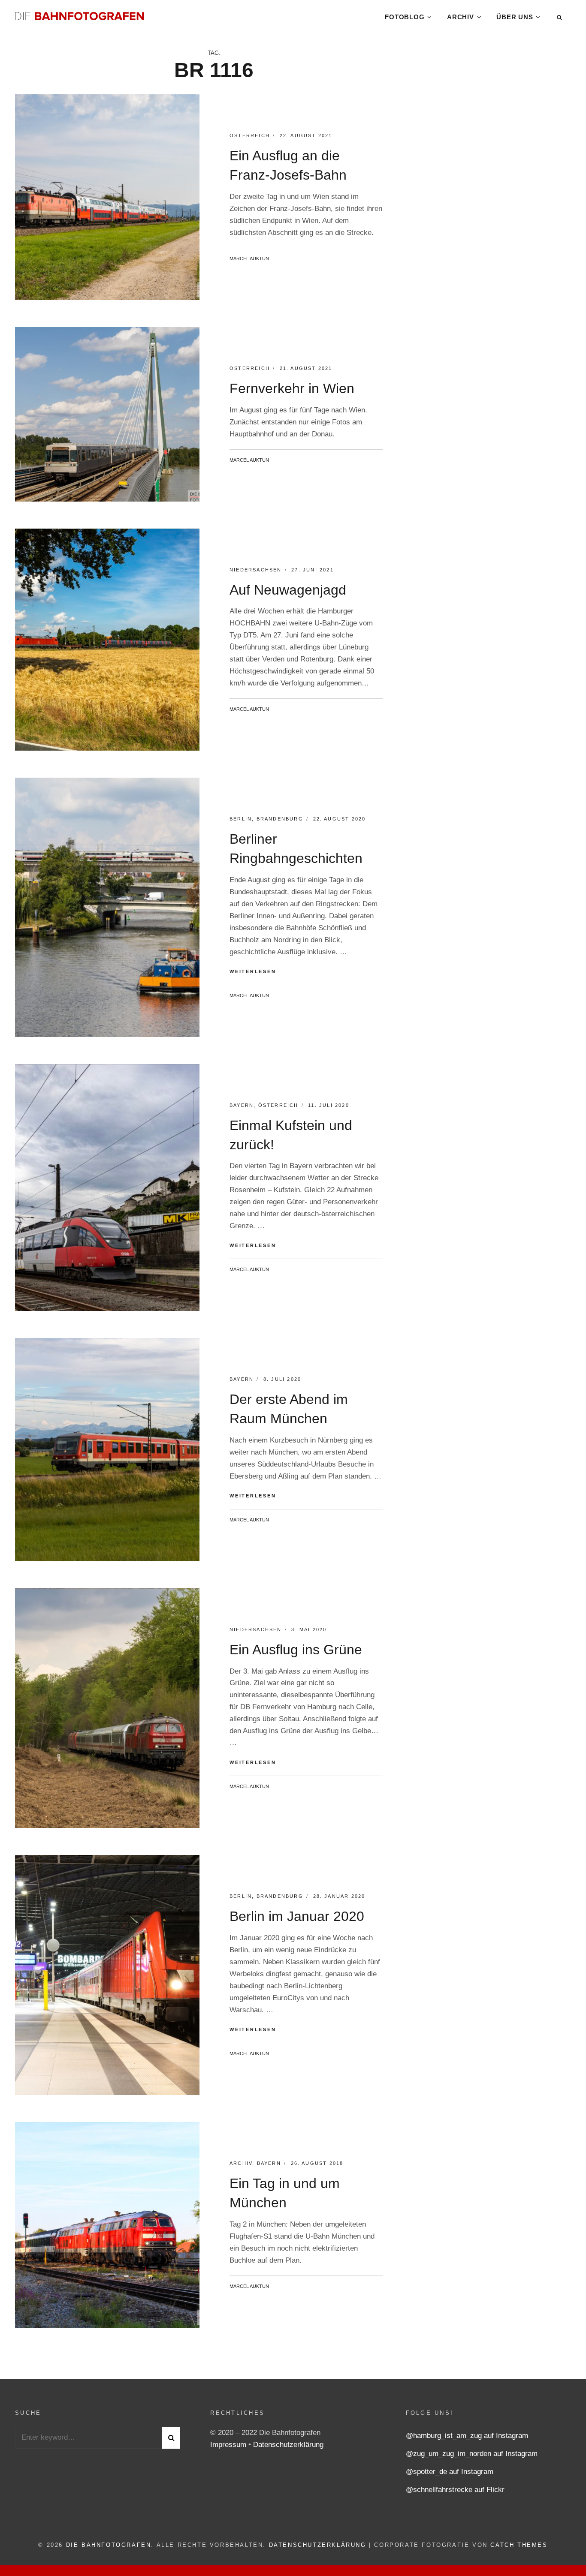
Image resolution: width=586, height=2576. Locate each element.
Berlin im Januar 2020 (297, 1916)
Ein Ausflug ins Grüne (296, 1650)
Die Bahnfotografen (109, 2545)
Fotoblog (405, 17)
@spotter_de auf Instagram (450, 2472)
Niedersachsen (256, 570)
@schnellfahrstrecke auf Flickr (455, 2490)
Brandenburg (280, 819)
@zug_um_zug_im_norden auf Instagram (472, 2454)
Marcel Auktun (249, 259)
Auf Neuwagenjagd (288, 590)
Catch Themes (519, 2545)
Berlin (241, 819)
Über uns (515, 17)
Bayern (242, 1105)
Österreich (250, 135)
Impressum (229, 2445)
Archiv (461, 17)
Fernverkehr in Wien (292, 388)
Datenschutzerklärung (288, 2445)
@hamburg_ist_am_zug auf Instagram (467, 2436)
